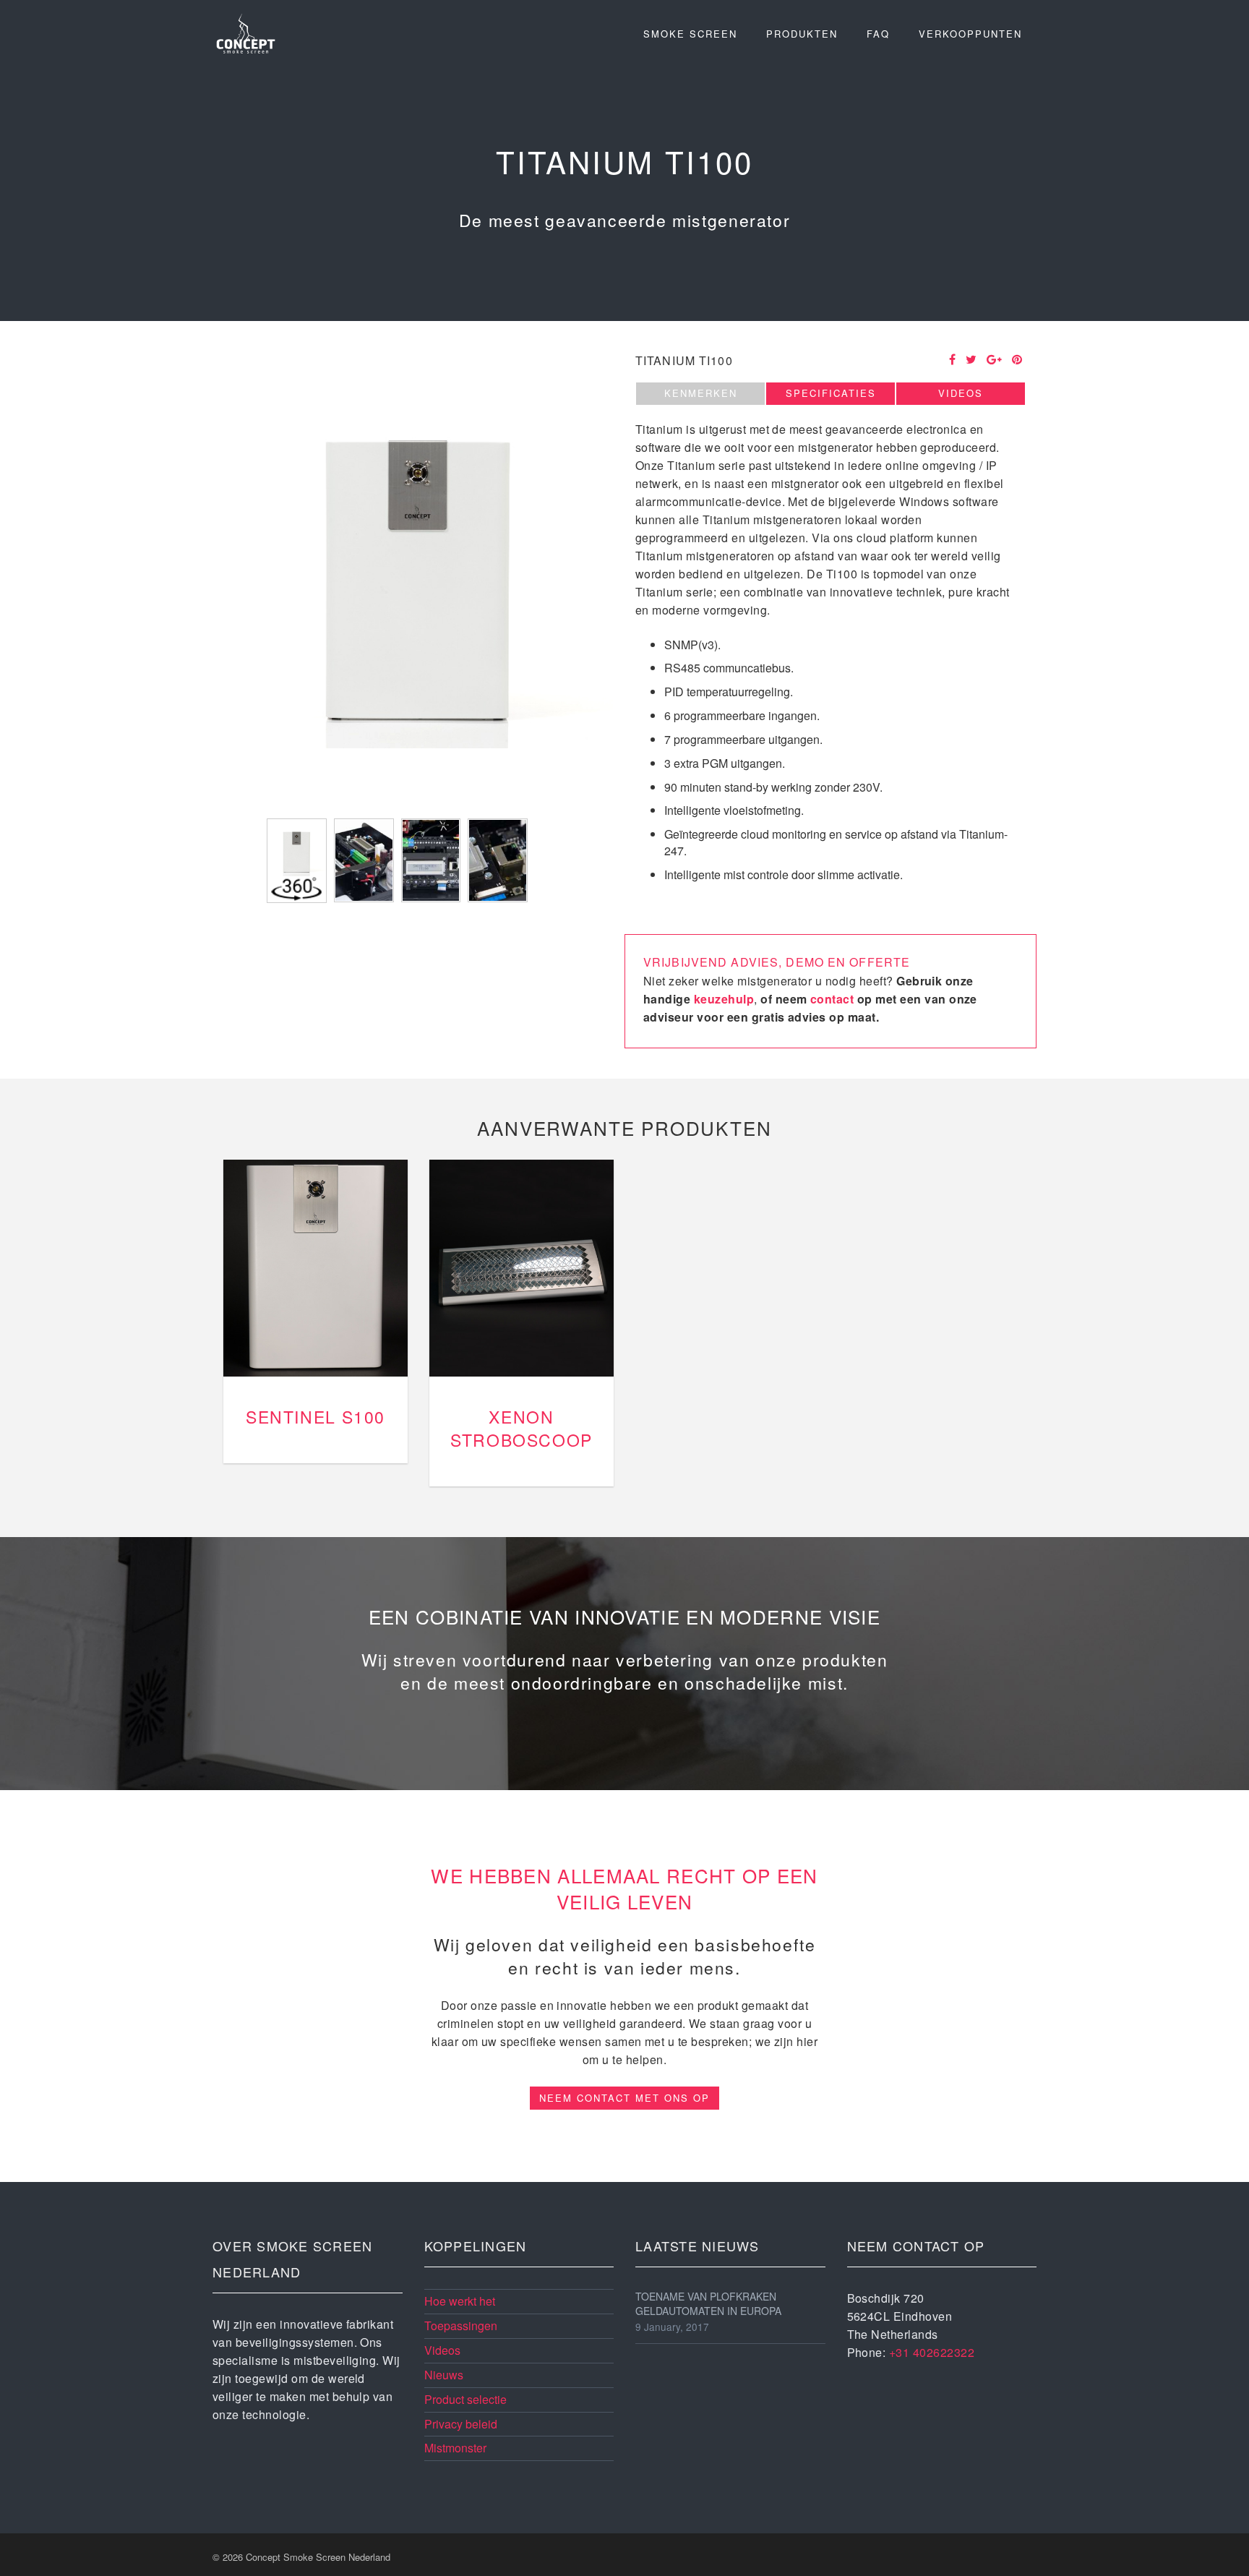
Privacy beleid (461, 2424)
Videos (442, 2350)
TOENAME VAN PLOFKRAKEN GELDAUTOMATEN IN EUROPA (708, 2303)
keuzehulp (724, 999)
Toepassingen (461, 2325)
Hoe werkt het (460, 2301)
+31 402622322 (932, 2352)
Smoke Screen (690, 34)
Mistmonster (455, 2448)
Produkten (802, 34)
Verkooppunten (970, 34)
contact (832, 999)
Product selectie (465, 2399)
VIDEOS (961, 393)
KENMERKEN (701, 393)
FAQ (878, 34)
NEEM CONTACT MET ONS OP (624, 2098)
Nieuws (444, 2375)
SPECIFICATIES (831, 393)
